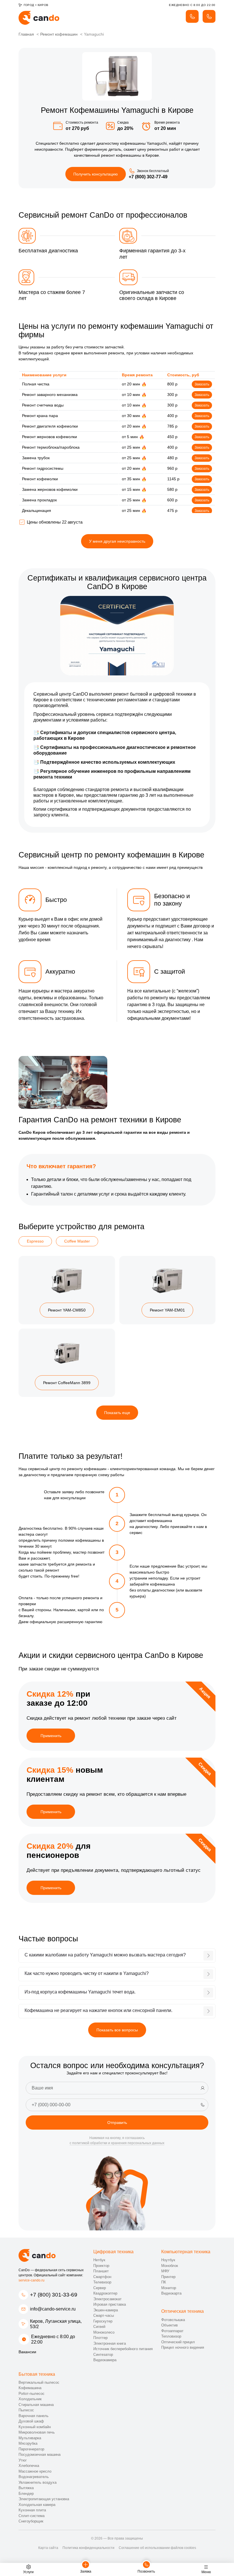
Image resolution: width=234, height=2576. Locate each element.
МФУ (165, 2271)
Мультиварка (30, 2438)
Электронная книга (110, 2343)
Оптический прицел (178, 2342)
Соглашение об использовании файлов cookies (157, 2548)
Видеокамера (105, 2360)
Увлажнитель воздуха (38, 2482)
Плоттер (100, 2338)
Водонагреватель (34, 2477)
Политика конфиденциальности (88, 2548)
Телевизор (102, 2282)
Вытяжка (26, 2488)
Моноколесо (104, 2332)
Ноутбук (168, 2260)
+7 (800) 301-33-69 (54, 2295)
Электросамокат (107, 2299)
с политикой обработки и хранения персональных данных (117, 2143)
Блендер (26, 2494)
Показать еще (117, 1413)
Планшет (101, 2271)
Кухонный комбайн (35, 2427)
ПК (164, 2282)
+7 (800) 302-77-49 (148, 177)
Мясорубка (28, 2443)
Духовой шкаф (31, 2421)
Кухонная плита (32, 2510)
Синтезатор (103, 2355)
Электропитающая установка (44, 2499)
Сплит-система (32, 2516)
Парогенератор (31, 2449)
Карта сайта (48, 2548)
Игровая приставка (110, 2304)
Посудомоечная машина (40, 2455)
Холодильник (30, 2399)
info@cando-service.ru (53, 2309)
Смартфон (102, 2277)
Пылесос (26, 2410)
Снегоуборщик (31, 2521)
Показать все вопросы (117, 2030)
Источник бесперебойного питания (123, 2349)
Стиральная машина (36, 2405)
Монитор (169, 2288)
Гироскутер (103, 2321)
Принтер (168, 2277)
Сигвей (99, 2327)
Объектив (170, 2325)
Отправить (117, 2123)
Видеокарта (171, 2293)
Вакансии (27, 2352)
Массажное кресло (35, 2471)
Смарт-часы (104, 2315)
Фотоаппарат (172, 2331)
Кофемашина (30, 2388)
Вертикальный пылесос (39, 2382)
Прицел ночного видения (183, 2347)
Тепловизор (171, 2336)
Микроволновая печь (37, 2432)
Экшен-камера (106, 2310)
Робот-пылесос (32, 2394)
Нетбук (99, 2260)
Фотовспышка (173, 2320)
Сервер (100, 2288)
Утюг (23, 2460)
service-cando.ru (32, 2280)
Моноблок (170, 2266)
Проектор (101, 2266)
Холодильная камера (37, 2505)
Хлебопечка (29, 2466)
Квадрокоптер (105, 2293)
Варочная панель (34, 2416)
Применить (51, 1736)
